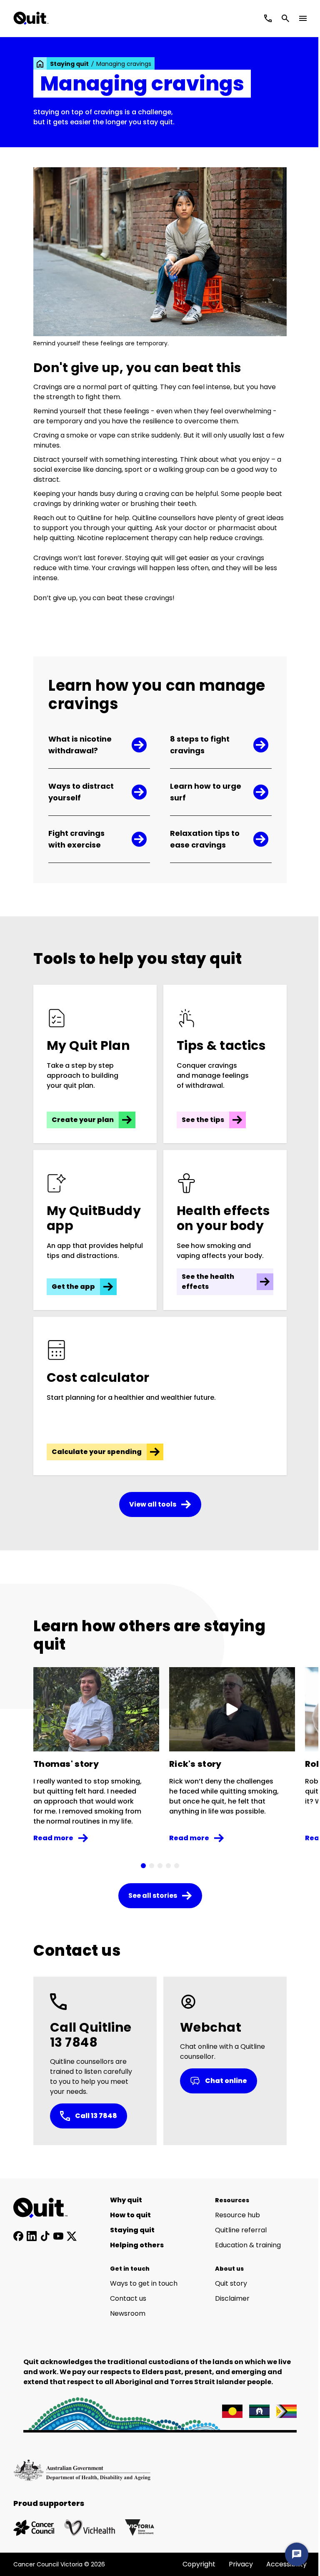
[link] (40, 64)
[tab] (143, 1866)
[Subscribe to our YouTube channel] (58, 2236)
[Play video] (232, 1709)
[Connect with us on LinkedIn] (32, 2236)
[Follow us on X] (72, 2236)
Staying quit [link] (69, 64)
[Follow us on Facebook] (18, 2236)
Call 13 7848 (96, 2116)
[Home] (45, 2208)
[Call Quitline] (268, 18)
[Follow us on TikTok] (45, 2236)
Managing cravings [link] (124, 64)
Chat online (226, 2081)
